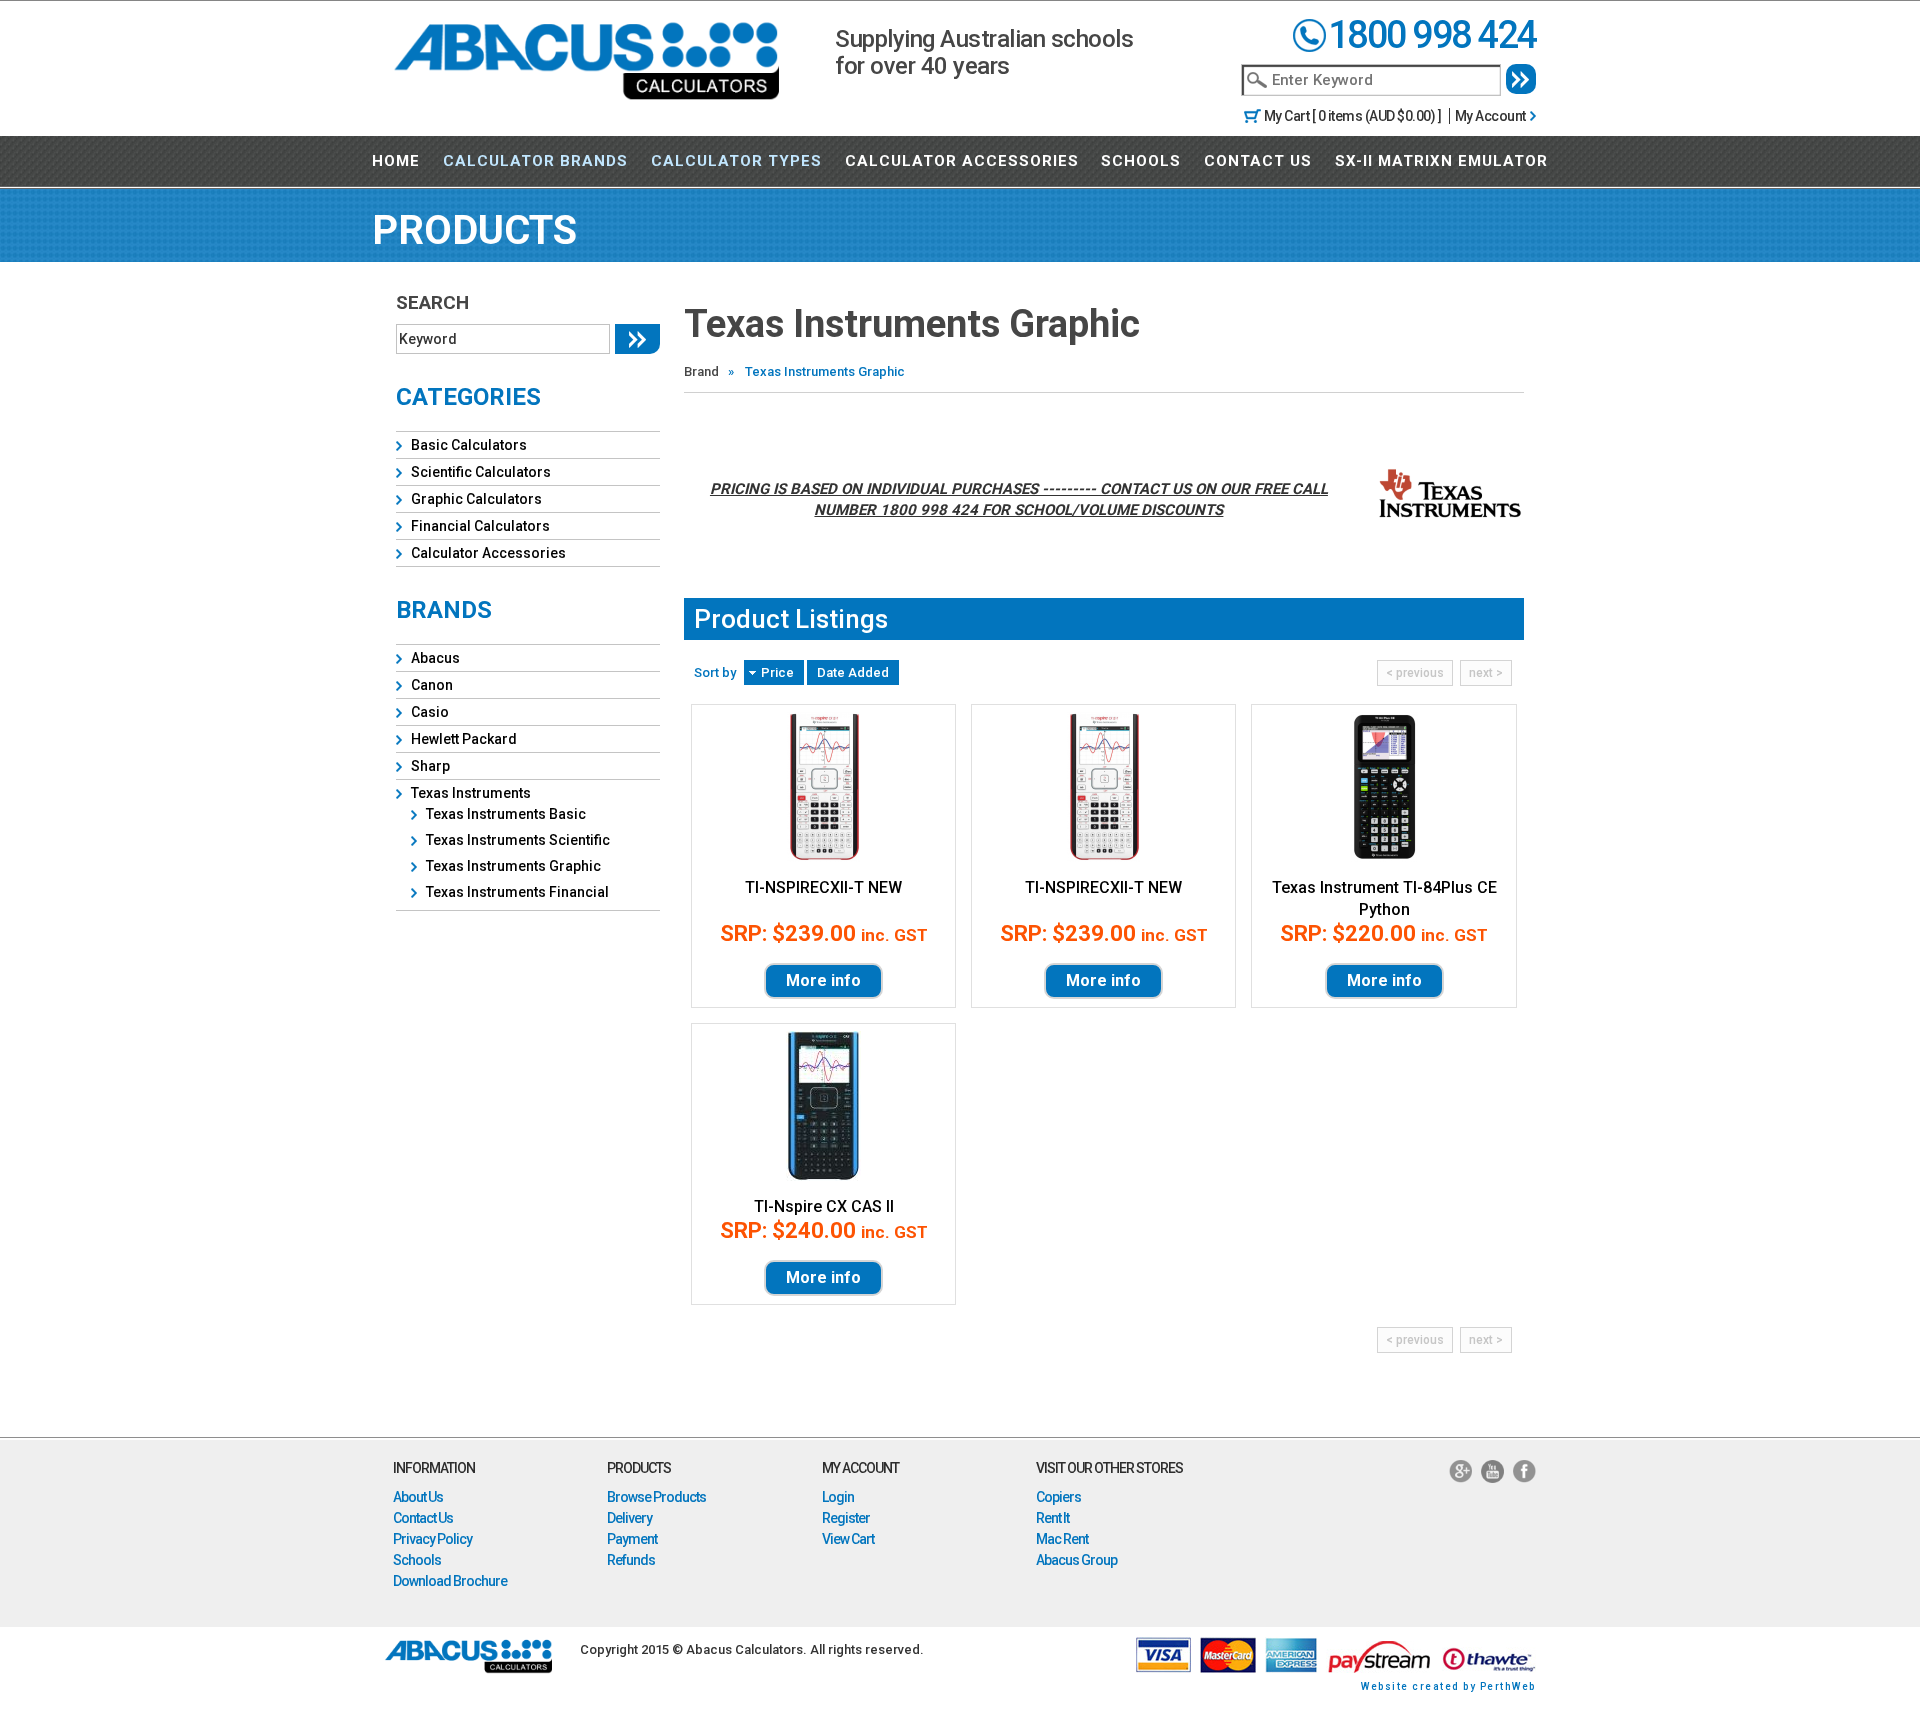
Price (777, 672)
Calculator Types (736, 161)
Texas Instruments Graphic (513, 866)
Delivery (629, 1518)
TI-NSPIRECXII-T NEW (823, 887)
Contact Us (1258, 161)
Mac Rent (1062, 1539)
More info (823, 980)
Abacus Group (1076, 1560)
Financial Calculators (480, 526)
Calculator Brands (535, 161)
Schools (1141, 161)
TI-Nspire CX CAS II (824, 1206)
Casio (430, 712)
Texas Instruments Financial (517, 892)
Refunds (631, 1560)
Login (838, 1497)
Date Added (853, 672)
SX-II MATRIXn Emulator (1441, 161)
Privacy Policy (432, 1539)
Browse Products (656, 1497)
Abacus (435, 658)
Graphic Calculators (476, 499)
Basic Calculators (469, 445)
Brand (701, 371)
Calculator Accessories (962, 161)
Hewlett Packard (464, 739)
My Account (1490, 116)
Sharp (430, 766)
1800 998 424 (1432, 35)
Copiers (1058, 1497)
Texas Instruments (471, 793)
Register (846, 1518)
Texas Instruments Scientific (518, 840)
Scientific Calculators (481, 472)
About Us (418, 1497)
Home (396, 161)
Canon (432, 685)
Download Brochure (450, 1581)
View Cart (848, 1539)
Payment (632, 1539)
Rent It (1052, 1518)
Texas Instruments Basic (506, 814)
